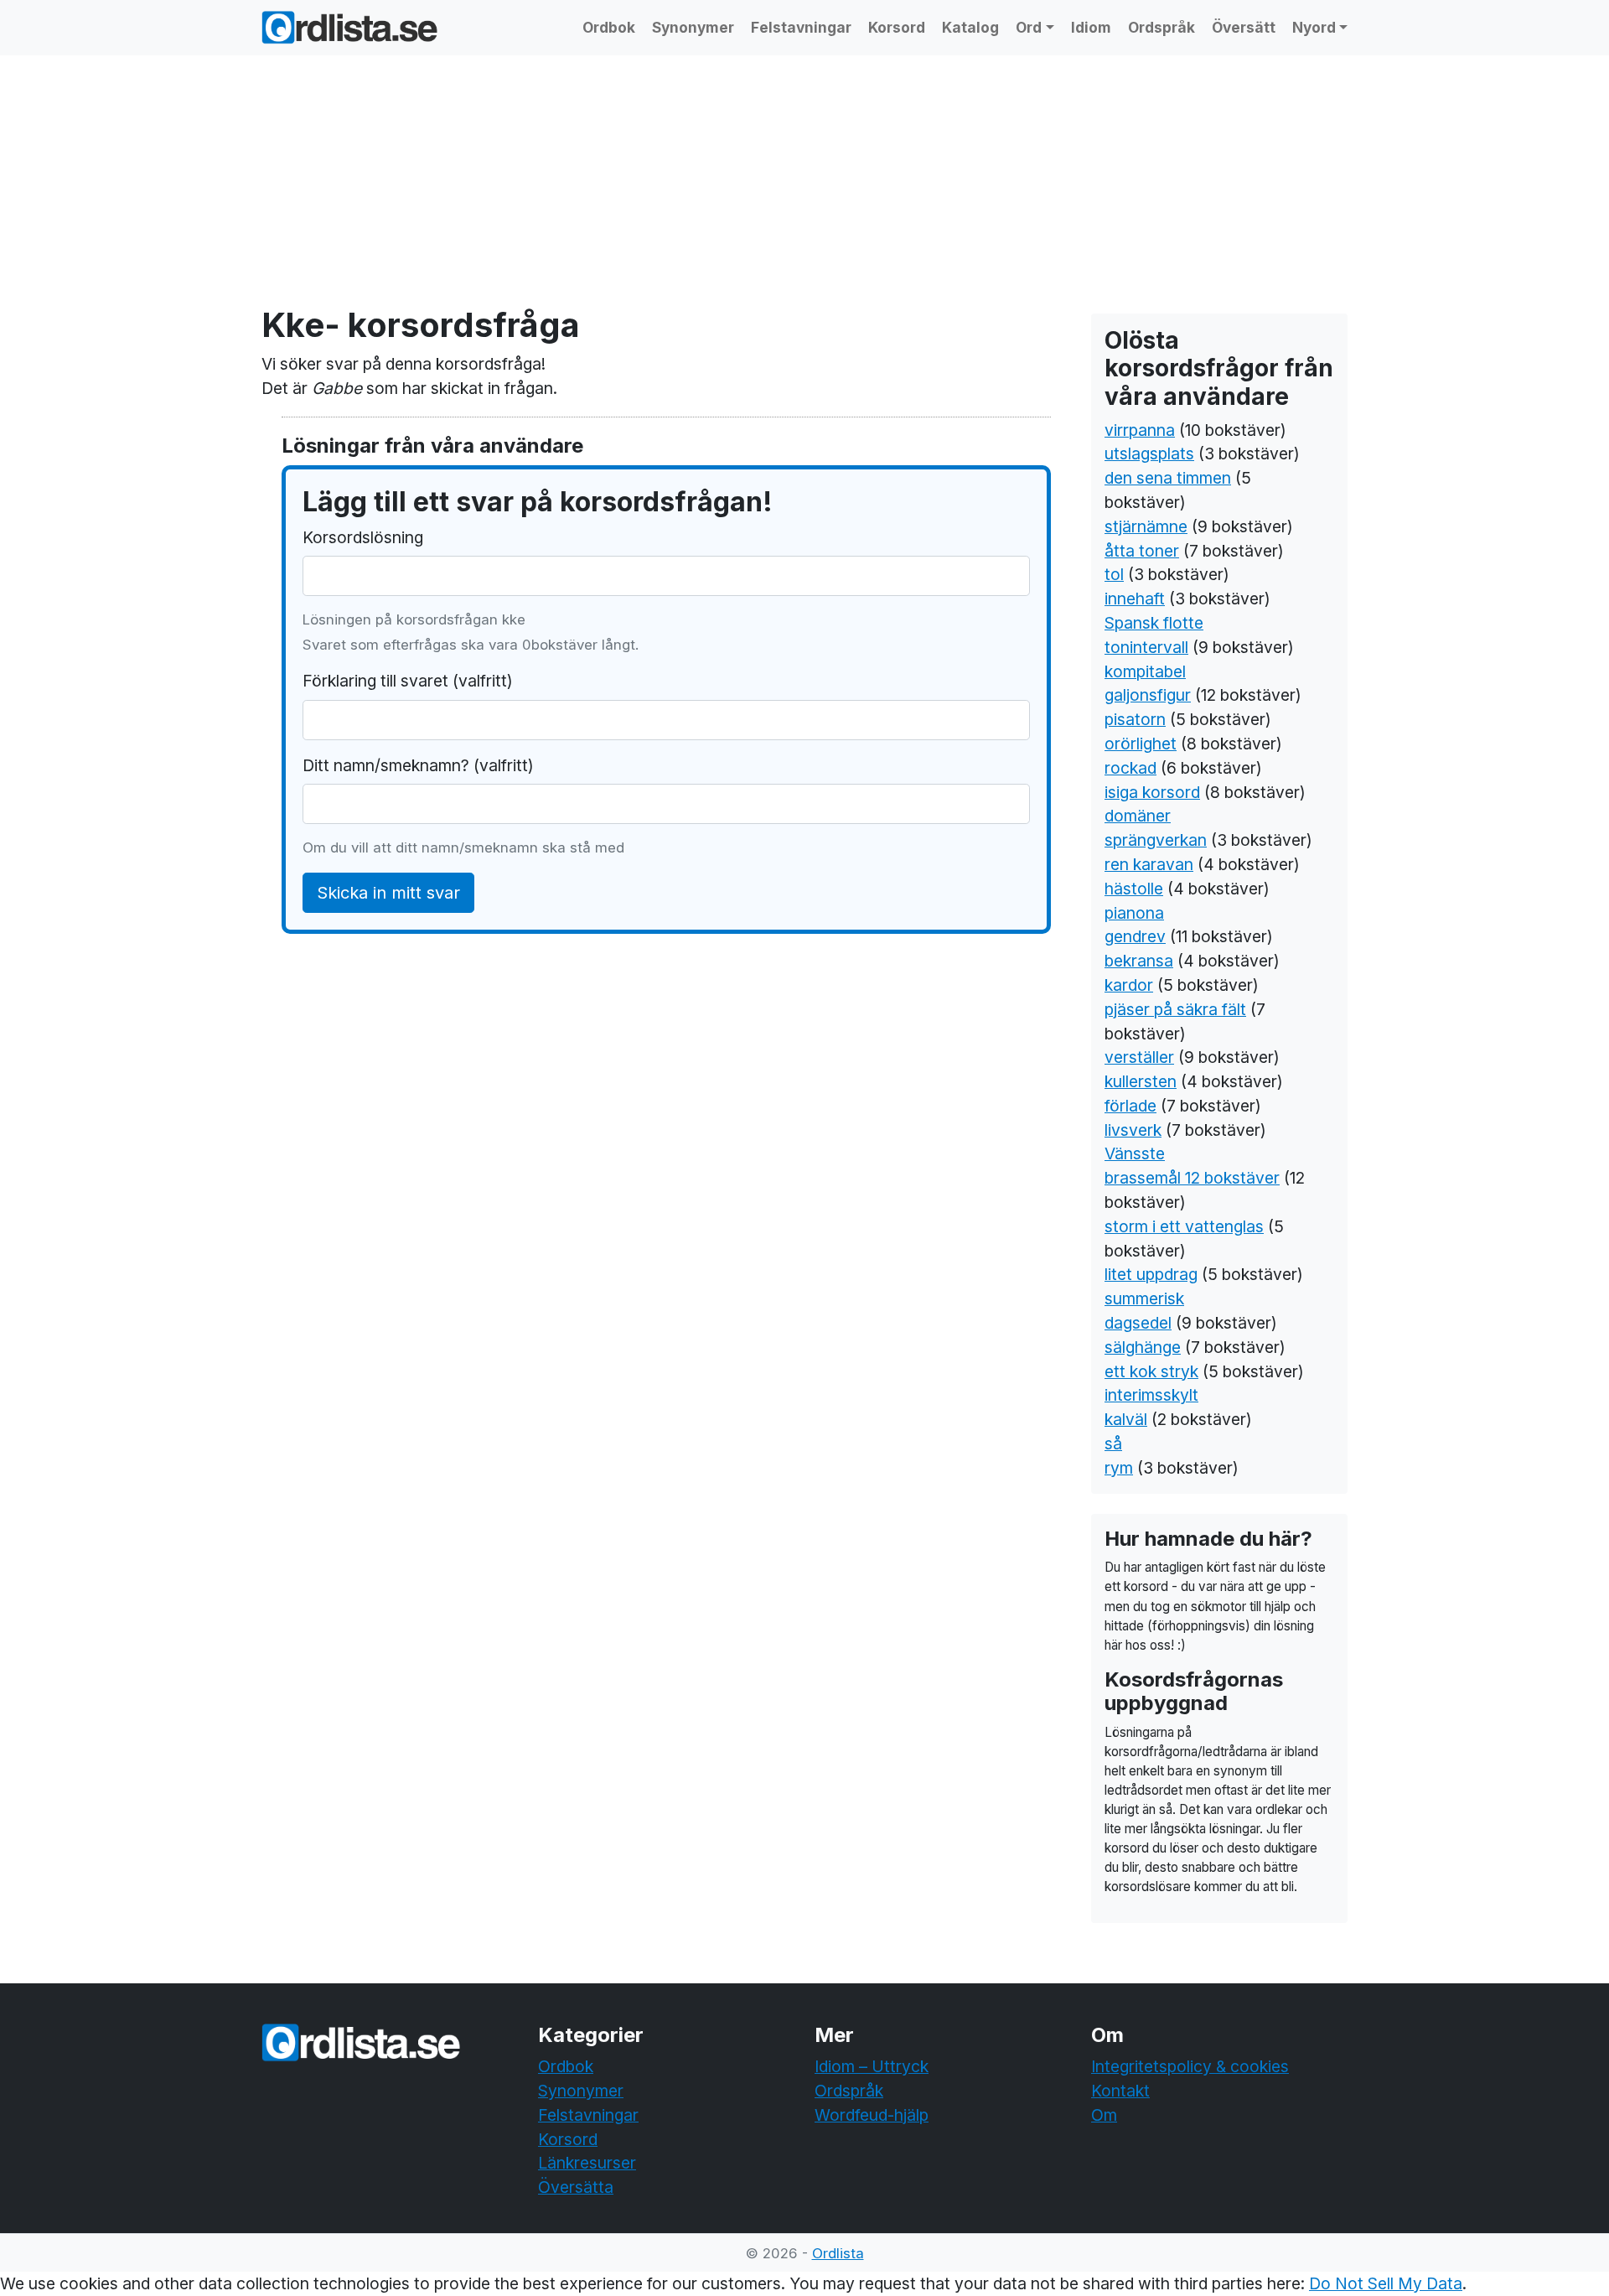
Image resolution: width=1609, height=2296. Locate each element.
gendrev (1135, 936)
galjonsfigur (1148, 695)
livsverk (1133, 1130)
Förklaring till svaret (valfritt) (408, 681)
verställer (1139, 1057)
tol (1114, 574)
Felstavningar (801, 27)
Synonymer (693, 27)
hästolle (1134, 889)
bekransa (1139, 961)
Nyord (1314, 27)
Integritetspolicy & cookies (1190, 2066)
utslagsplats (1149, 453)
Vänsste (1135, 1153)
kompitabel (1145, 671)
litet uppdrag (1151, 1274)
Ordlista (838, 2253)
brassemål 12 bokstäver (1192, 1178)
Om (1104, 2115)
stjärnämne (1146, 526)
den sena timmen (1168, 478)
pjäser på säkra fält (1175, 1009)
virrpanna (1140, 430)
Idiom (1091, 27)
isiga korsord (1152, 792)
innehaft (1135, 599)
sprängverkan (1156, 840)
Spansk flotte (1154, 623)
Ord (1029, 27)
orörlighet (1141, 744)
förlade (1130, 1106)
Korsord (897, 27)
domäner (1138, 816)
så (1113, 1443)
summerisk (1144, 1298)
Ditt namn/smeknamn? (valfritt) (418, 765)
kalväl (1126, 1419)
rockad (1130, 768)
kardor (1129, 985)
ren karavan (1149, 864)
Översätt (1244, 27)
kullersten (1141, 1081)
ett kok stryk (1151, 1371)
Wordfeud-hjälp (872, 2115)
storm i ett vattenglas (1184, 1226)
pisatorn (1135, 719)
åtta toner (1142, 551)
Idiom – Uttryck (872, 2066)
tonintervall (1146, 647)
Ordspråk (1161, 27)
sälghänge (1143, 1347)
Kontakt (1120, 2091)
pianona (1134, 913)
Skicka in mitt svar (388, 893)
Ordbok (609, 27)
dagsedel (1138, 1323)
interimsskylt (1151, 1395)
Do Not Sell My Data (1386, 2283)
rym (1119, 1468)
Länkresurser (587, 2163)
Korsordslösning (363, 537)
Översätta (576, 2187)
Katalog (970, 27)
